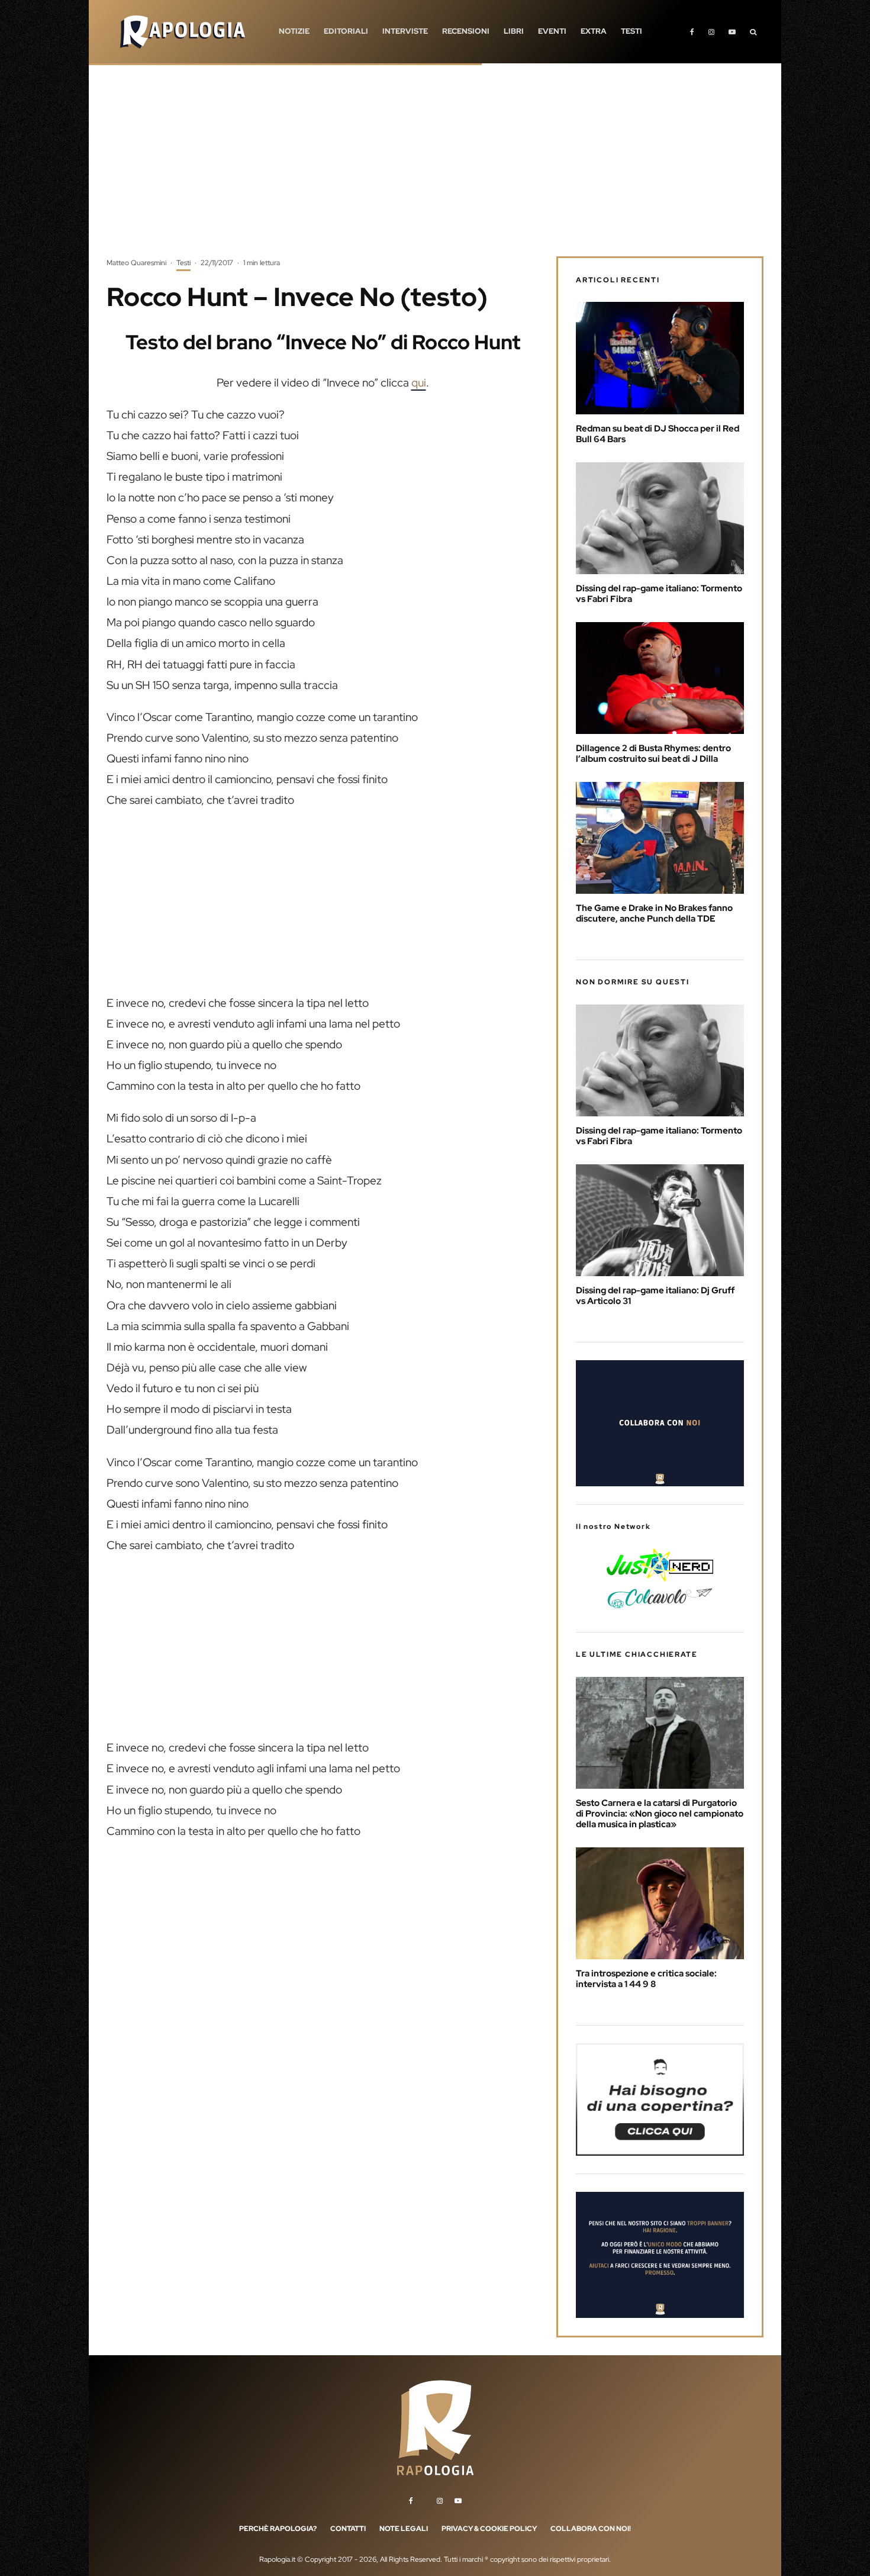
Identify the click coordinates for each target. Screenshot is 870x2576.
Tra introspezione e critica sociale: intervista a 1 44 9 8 (646, 1979)
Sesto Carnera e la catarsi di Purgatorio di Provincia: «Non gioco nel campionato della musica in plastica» (660, 1814)
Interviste (405, 31)
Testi (631, 31)
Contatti (348, 2529)
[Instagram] (711, 32)
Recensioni (466, 31)
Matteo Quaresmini (136, 263)
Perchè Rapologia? (278, 2529)
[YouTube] (732, 32)
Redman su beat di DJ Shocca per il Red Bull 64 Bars (658, 434)
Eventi (552, 31)
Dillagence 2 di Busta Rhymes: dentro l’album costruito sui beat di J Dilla (653, 754)
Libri (514, 31)
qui (419, 383)
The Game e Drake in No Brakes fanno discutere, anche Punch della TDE (654, 913)
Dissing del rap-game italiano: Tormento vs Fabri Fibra (659, 594)
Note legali (404, 2529)
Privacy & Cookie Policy (489, 2529)
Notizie (294, 31)
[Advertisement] (435, 169)
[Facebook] (692, 32)
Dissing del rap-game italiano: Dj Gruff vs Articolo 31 (655, 1296)
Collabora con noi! (591, 2529)
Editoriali (346, 31)
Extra (594, 31)
